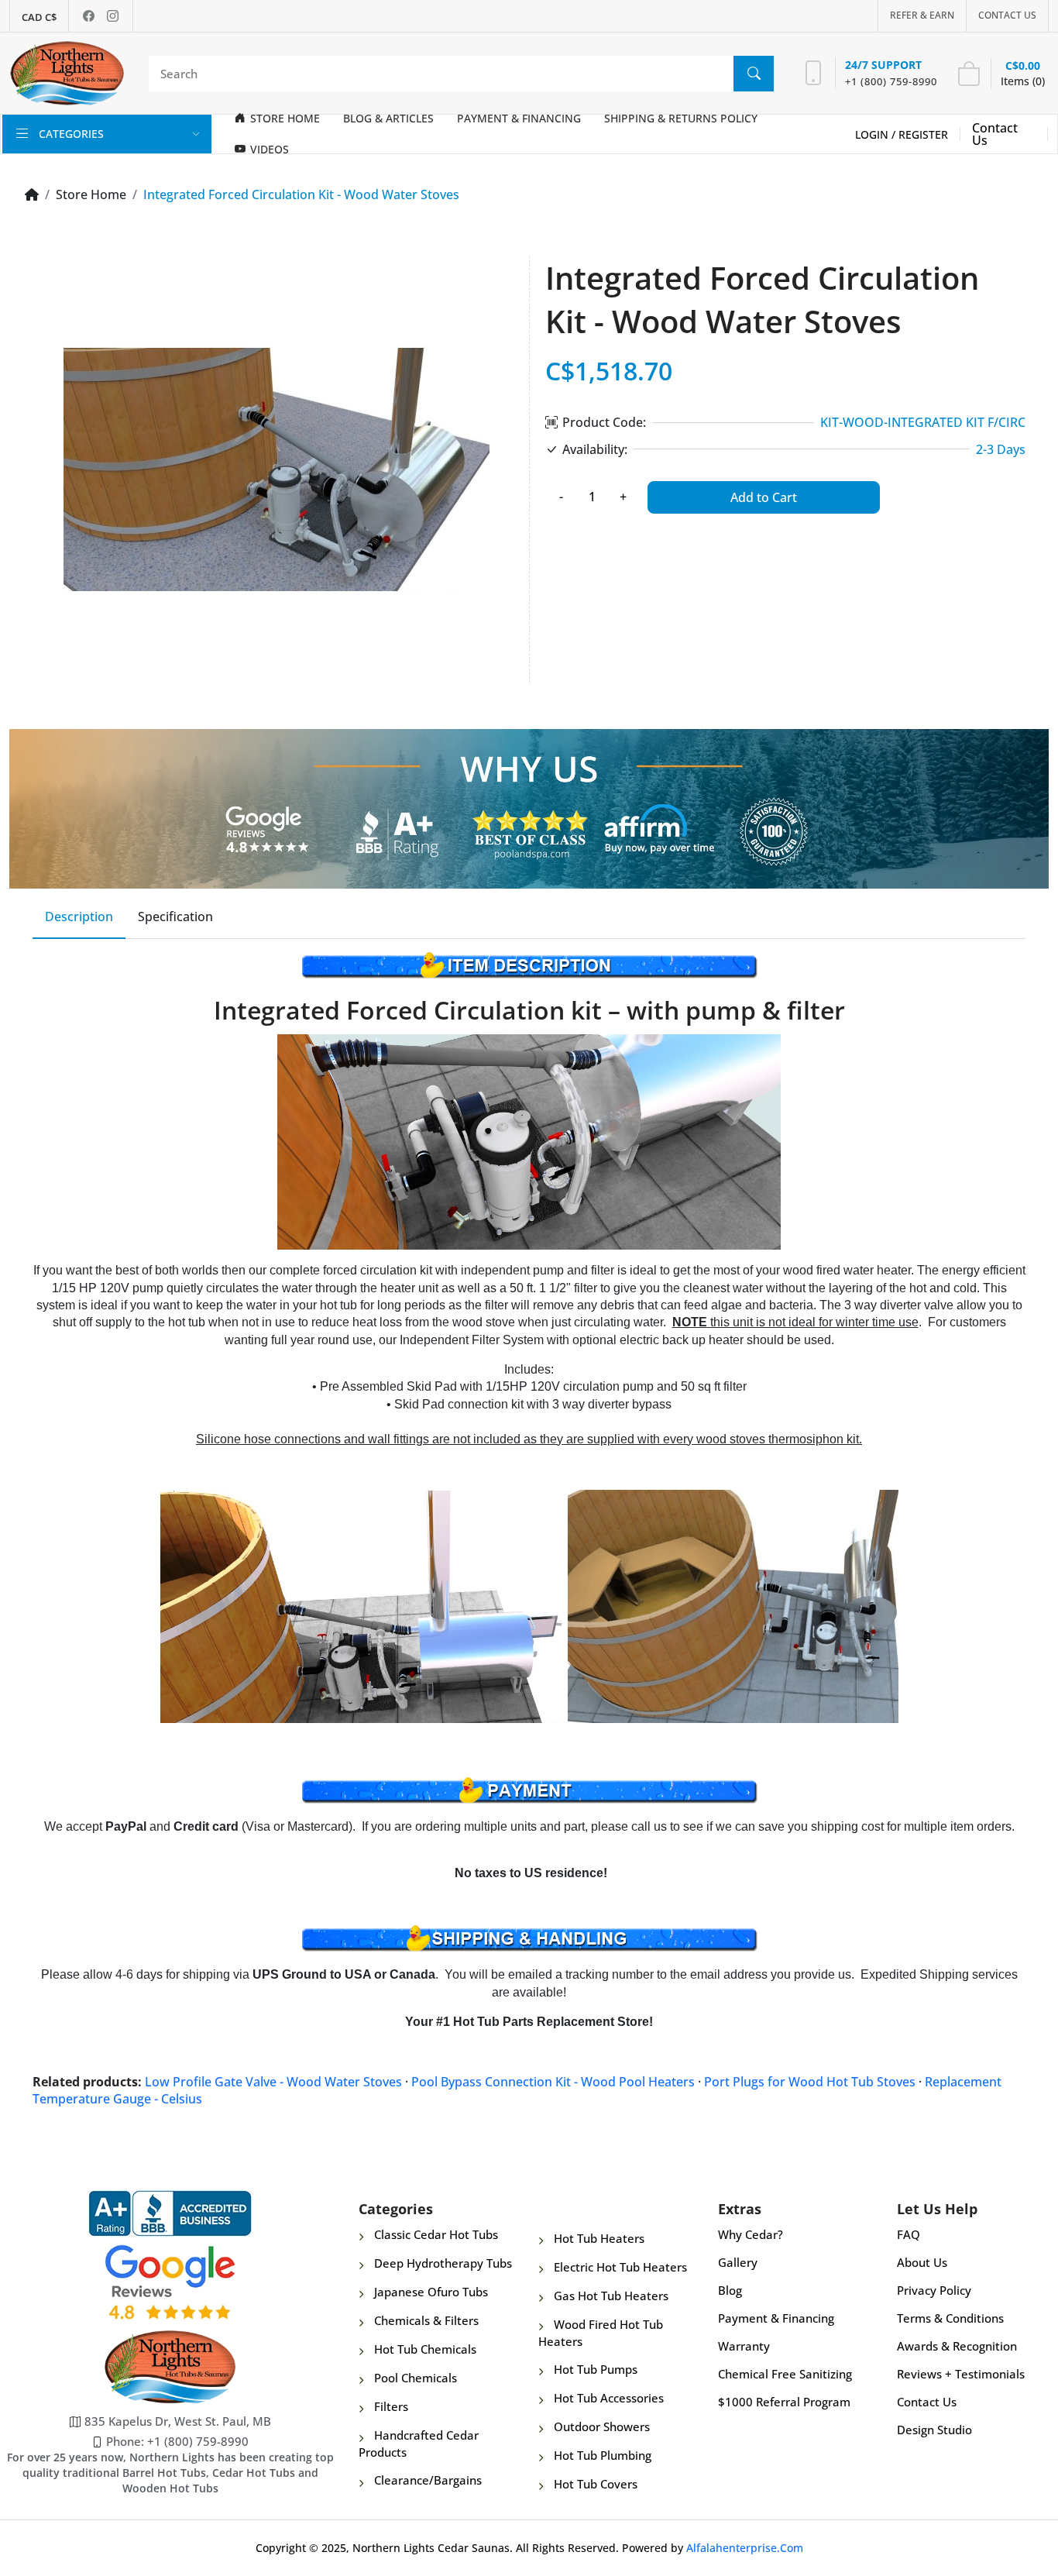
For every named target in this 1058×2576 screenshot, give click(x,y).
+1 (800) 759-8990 (891, 81)
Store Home (91, 194)
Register (923, 134)
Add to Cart (764, 497)
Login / (877, 134)
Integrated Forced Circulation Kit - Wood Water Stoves (301, 194)
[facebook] (89, 16)
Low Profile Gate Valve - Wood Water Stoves (273, 2082)
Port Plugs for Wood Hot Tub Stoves (810, 2082)
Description (79, 917)
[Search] (754, 74)
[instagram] (113, 16)
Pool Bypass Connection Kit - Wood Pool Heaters (553, 2082)
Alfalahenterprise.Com (745, 2548)
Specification (175, 917)
